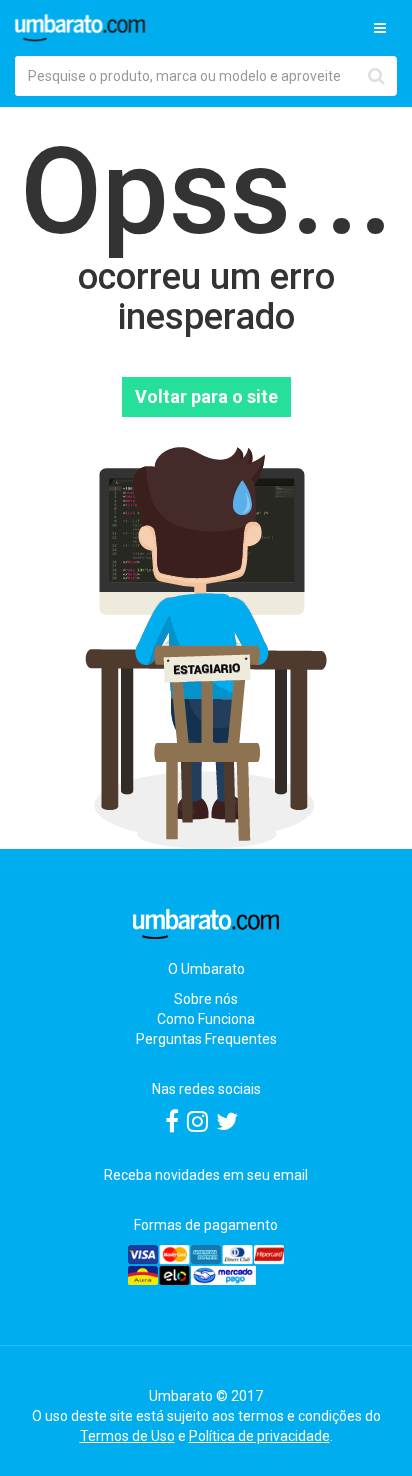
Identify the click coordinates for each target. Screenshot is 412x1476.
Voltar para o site (206, 396)
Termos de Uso (127, 1436)
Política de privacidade (259, 1436)
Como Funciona (206, 1019)
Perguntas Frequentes (206, 1039)
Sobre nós (206, 999)
